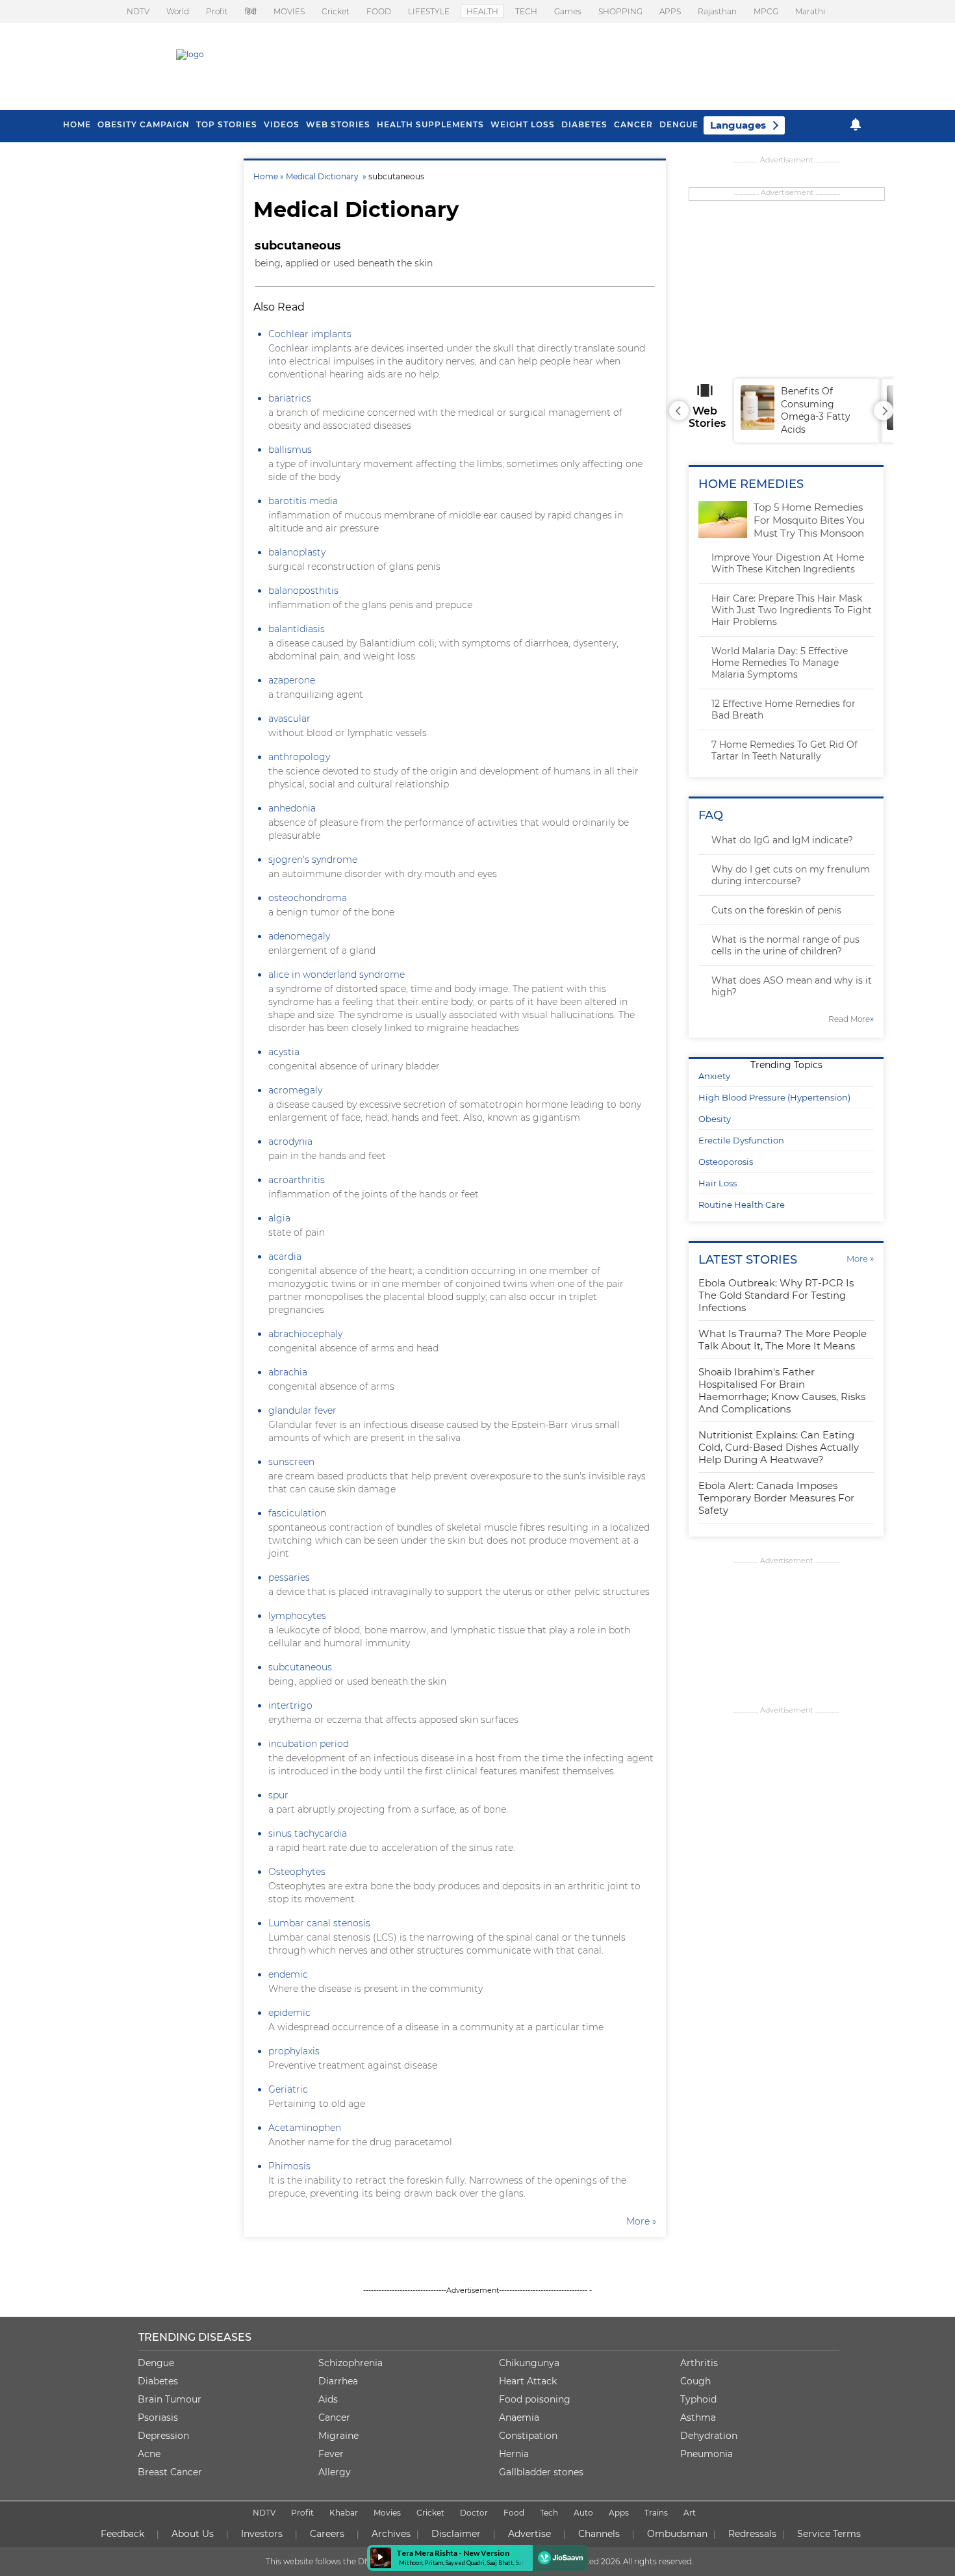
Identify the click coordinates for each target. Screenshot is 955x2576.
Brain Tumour (170, 2399)
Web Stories (338, 124)
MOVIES (289, 11)
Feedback (122, 2534)
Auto (583, 2513)
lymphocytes (297, 1616)
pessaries (289, 1577)
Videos (282, 124)
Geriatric (288, 2089)
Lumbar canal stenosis (319, 1923)
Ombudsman (677, 2534)
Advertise (529, 2534)
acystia (284, 1052)
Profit (217, 11)
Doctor (474, 2513)
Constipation (528, 2436)
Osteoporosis (726, 1162)
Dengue (679, 124)
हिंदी (251, 11)
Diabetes (158, 2381)
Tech (549, 2513)
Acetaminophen (305, 2128)
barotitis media (303, 501)
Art (690, 2513)
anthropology (299, 757)
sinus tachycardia (308, 1833)
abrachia (288, 1372)
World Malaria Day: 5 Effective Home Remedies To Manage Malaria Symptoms (780, 663)
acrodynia (290, 1141)
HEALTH (482, 11)
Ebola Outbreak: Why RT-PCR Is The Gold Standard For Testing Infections (776, 1295)
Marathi (810, 11)
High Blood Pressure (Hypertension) (774, 1097)
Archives (391, 2534)
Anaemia (519, 2417)
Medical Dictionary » (327, 176)
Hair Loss (718, 1183)
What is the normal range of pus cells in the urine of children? (785, 945)
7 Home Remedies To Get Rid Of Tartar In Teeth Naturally (784, 750)
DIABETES (584, 124)
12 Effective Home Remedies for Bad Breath (783, 709)
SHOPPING (620, 11)
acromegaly (295, 1090)
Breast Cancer (170, 2472)
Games (568, 11)
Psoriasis (158, 2417)
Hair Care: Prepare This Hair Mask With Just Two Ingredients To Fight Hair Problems (792, 610)
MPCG (766, 11)
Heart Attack (528, 2381)
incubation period (309, 1744)
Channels (599, 2534)
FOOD (379, 11)
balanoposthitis (303, 591)
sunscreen (291, 1462)
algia (279, 1218)
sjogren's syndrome (313, 860)
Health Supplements (430, 124)
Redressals (752, 2534)
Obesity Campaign (144, 124)
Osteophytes (297, 1872)
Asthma (698, 2417)
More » (641, 2221)
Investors (262, 2534)
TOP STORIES (227, 124)
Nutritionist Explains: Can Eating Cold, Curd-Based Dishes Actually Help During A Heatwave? (779, 1447)
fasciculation (297, 1513)
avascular (289, 719)
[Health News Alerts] (856, 124)
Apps (619, 2513)
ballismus (290, 450)
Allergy (335, 2472)
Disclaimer (456, 2534)
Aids (328, 2399)
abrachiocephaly (305, 1334)
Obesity (715, 1119)
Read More (851, 1019)
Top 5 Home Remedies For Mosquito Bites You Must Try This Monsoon (809, 520)
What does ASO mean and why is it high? (792, 986)
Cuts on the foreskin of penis (776, 910)
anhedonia (292, 808)
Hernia (514, 2454)
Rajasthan (717, 11)
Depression (163, 2436)
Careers (327, 2534)
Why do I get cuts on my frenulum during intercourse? (791, 875)
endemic (288, 1974)
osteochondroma (308, 898)
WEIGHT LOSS (523, 124)
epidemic (289, 2013)
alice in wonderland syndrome (337, 975)
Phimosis (289, 2166)
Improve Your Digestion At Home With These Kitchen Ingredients (788, 563)
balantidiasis (297, 629)
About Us (193, 2534)
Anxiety (714, 1076)
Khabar (344, 2513)
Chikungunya (529, 2363)
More (860, 1258)
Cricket (336, 11)
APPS (670, 11)
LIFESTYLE (429, 11)
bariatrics (290, 398)
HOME (77, 124)
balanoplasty (297, 552)
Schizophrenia (350, 2363)
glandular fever (302, 1410)
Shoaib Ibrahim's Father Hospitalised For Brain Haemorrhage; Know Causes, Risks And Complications (782, 1390)
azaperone (292, 680)
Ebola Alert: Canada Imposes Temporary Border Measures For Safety (776, 1498)
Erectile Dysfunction (741, 1140)
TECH (526, 11)
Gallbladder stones (541, 2472)
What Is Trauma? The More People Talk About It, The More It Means (783, 1340)
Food (514, 2513)
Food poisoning (535, 2399)
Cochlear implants (310, 334)
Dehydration (709, 2436)
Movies (387, 2513)
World (178, 11)
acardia (285, 1256)
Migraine (338, 2436)
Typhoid (698, 2399)
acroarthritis (297, 1180)
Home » (270, 176)
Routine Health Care (742, 1205)
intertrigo (290, 1705)
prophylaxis (294, 2051)
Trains (656, 2513)
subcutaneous (300, 1667)
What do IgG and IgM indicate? (782, 840)
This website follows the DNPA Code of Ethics (352, 2561)
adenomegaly (299, 936)
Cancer (633, 124)
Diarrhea (338, 2381)
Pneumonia (707, 2454)
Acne (149, 2454)
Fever (331, 2454)
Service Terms (829, 2534)
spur (278, 1795)
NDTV (138, 11)
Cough (695, 2381)
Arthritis (699, 2363)
